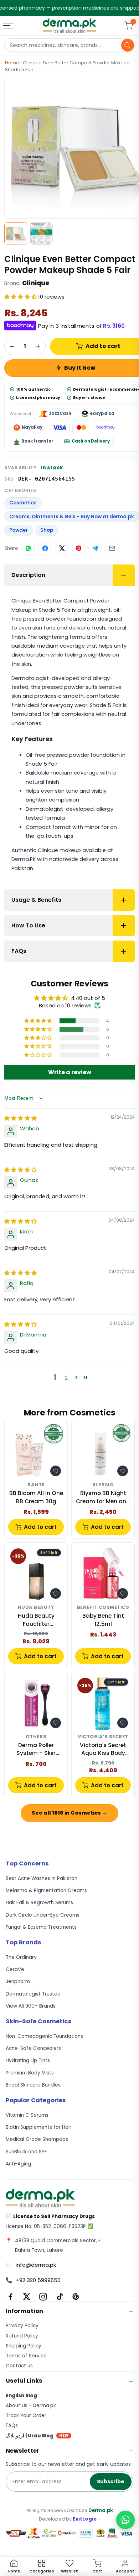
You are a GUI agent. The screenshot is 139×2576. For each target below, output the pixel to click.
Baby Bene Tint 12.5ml (103, 1620)
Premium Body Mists (30, 2073)
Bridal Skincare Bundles (33, 2085)
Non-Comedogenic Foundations (44, 2036)
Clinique (36, 283)
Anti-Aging (18, 2164)
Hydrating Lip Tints (28, 2060)
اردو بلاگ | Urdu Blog (37, 2436)
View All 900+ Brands (31, 2006)
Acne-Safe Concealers (33, 2048)
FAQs (19, 951)
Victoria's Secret (103, 1737)
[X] (27, 2297)
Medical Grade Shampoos (37, 2139)
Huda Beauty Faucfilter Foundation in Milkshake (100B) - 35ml (36, 1620)
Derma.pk (101, 2510)
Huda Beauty (36, 1608)
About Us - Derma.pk (31, 2406)
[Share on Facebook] (45, 548)
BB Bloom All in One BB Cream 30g (36, 1497)
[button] (21, 297)
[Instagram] (43, 2297)
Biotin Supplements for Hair (38, 2127)
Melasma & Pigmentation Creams (46, 1891)
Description (28, 575)
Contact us (19, 2366)
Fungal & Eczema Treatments (41, 1927)
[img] (20, 1118)
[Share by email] (112, 548)
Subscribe (111, 2481)
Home (12, 63)
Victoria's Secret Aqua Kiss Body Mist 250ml (103, 1749)
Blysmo (103, 1485)
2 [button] (66, 1378)
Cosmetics (23, 503)
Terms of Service (26, 2356)
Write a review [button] (70, 1072)
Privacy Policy (22, 2326)
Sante (36, 1485)
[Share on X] (62, 548)
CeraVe (15, 1969)
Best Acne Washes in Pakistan (42, 1878)
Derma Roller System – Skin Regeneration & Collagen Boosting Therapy (36, 1749)
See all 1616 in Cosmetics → (69, 1813)
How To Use (28, 925)
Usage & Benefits (36, 900)
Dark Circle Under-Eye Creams (43, 1915)
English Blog (21, 2396)
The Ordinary (21, 1957)
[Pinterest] (76, 2297)
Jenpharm (18, 1981)
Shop (47, 530)
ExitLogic (85, 2519)
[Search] (128, 45)
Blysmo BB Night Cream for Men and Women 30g (103, 1497)
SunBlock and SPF (26, 2152)
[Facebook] (10, 2297)
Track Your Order (26, 2416)
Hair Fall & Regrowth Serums (39, 1903)
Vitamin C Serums (27, 2115)
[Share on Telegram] (95, 548)
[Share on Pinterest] (78, 548)
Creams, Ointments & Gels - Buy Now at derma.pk (72, 517)
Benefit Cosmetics (103, 1608)
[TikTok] (60, 2297)
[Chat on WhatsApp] (125, 2520)
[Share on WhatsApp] (28, 548)
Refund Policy (22, 2336)
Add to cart (40, 1527)
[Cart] (129, 26)
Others (36, 1737)
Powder (19, 530)
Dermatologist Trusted (33, 1994)
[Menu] (9, 26)
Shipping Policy (24, 2346)
